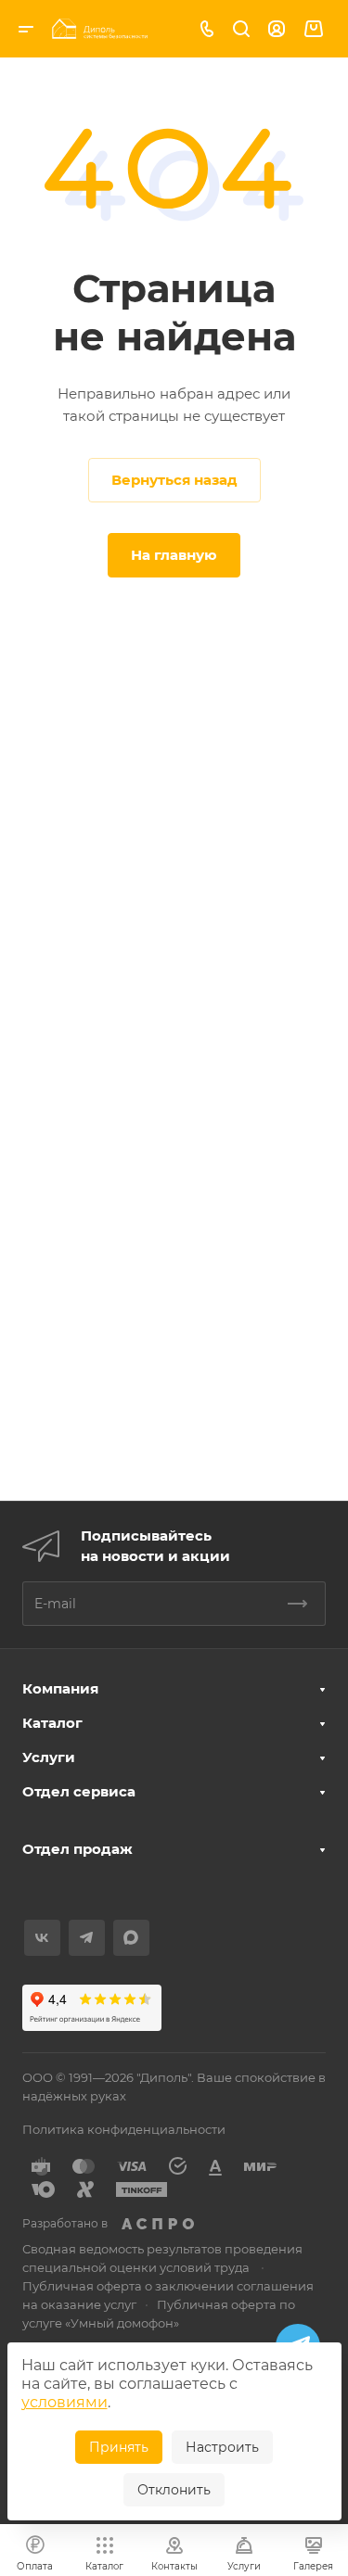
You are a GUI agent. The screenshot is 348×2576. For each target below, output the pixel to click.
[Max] (131, 1938)
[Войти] (277, 29)
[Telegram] (87, 1938)
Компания (60, 1688)
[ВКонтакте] (42, 1938)
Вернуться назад (174, 480)
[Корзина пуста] (313, 29)
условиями (64, 2402)
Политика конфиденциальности (124, 2129)
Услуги (49, 1757)
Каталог (52, 1723)
